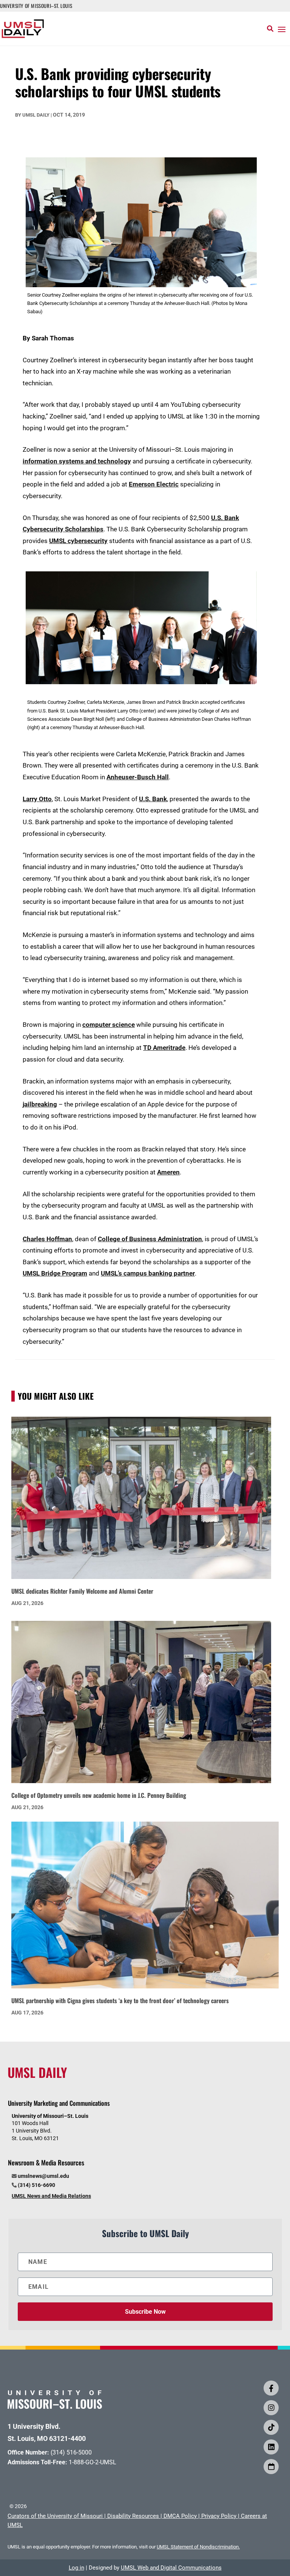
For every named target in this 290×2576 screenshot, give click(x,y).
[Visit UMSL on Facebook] (271, 2388)
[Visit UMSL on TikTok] (271, 2427)
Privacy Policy (219, 2516)
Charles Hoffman (47, 1239)
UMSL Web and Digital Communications (171, 2568)
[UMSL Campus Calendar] (271, 2467)
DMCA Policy (180, 2516)
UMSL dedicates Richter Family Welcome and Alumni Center (82, 1591)
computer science (109, 1025)
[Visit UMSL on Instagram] (271, 2408)
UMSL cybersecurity (78, 541)
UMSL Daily (36, 115)
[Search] (270, 29)
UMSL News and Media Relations (51, 2196)
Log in (76, 2568)
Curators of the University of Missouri (55, 2516)
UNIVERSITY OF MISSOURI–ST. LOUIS (36, 6)
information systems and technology (77, 461)
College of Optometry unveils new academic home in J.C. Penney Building (99, 1795)
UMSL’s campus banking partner (148, 1273)
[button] (282, 29)
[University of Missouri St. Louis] (55, 2406)
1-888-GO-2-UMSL (93, 2462)
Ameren (168, 1172)
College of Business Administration (150, 1239)
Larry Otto (37, 799)
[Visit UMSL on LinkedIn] (271, 2447)
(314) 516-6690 (36, 2185)
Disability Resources (133, 2516)
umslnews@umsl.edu (43, 2176)
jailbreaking (40, 1104)
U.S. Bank (153, 799)
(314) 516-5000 (71, 2452)
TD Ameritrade (164, 1048)
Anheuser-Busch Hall (138, 777)
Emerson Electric (154, 484)
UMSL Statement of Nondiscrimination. (198, 2547)
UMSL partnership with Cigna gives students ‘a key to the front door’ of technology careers (120, 2000)
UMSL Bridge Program (55, 1273)
